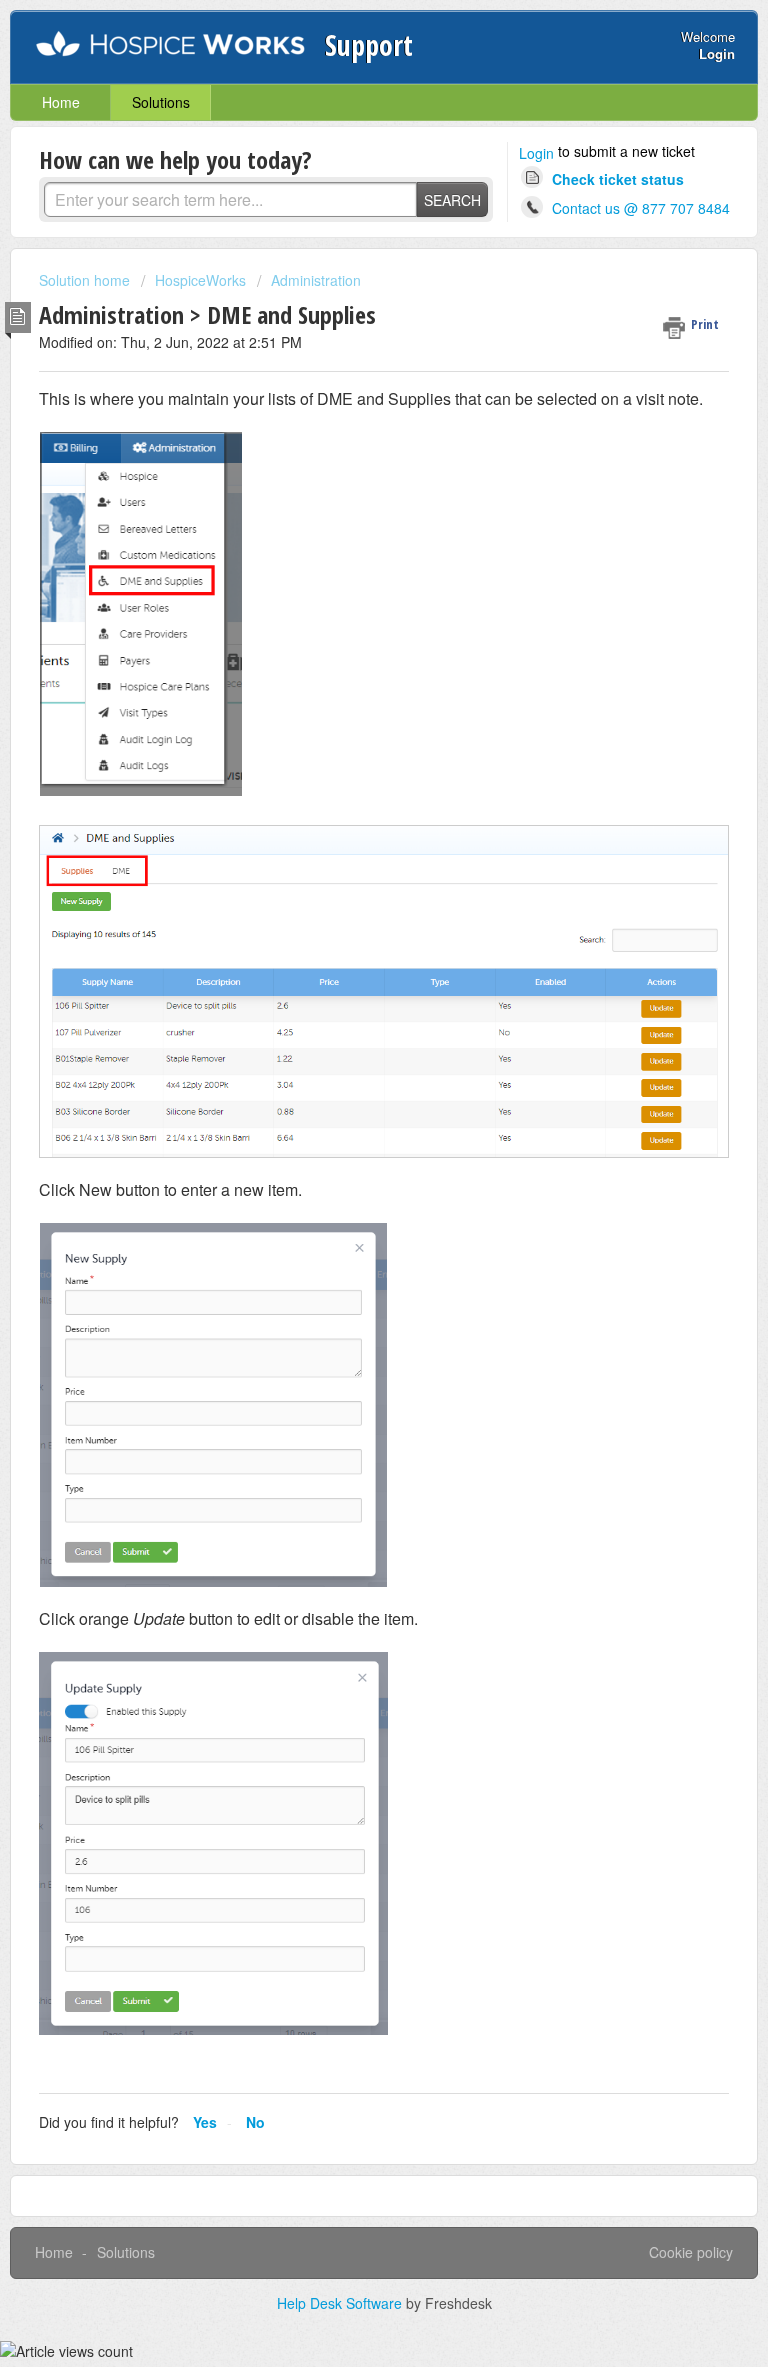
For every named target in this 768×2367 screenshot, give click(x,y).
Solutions (161, 102)
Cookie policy (691, 2252)
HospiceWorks (200, 280)
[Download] (347, 1196)
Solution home (86, 280)
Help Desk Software (341, 2303)
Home (61, 102)
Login (536, 153)
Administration (316, 280)
